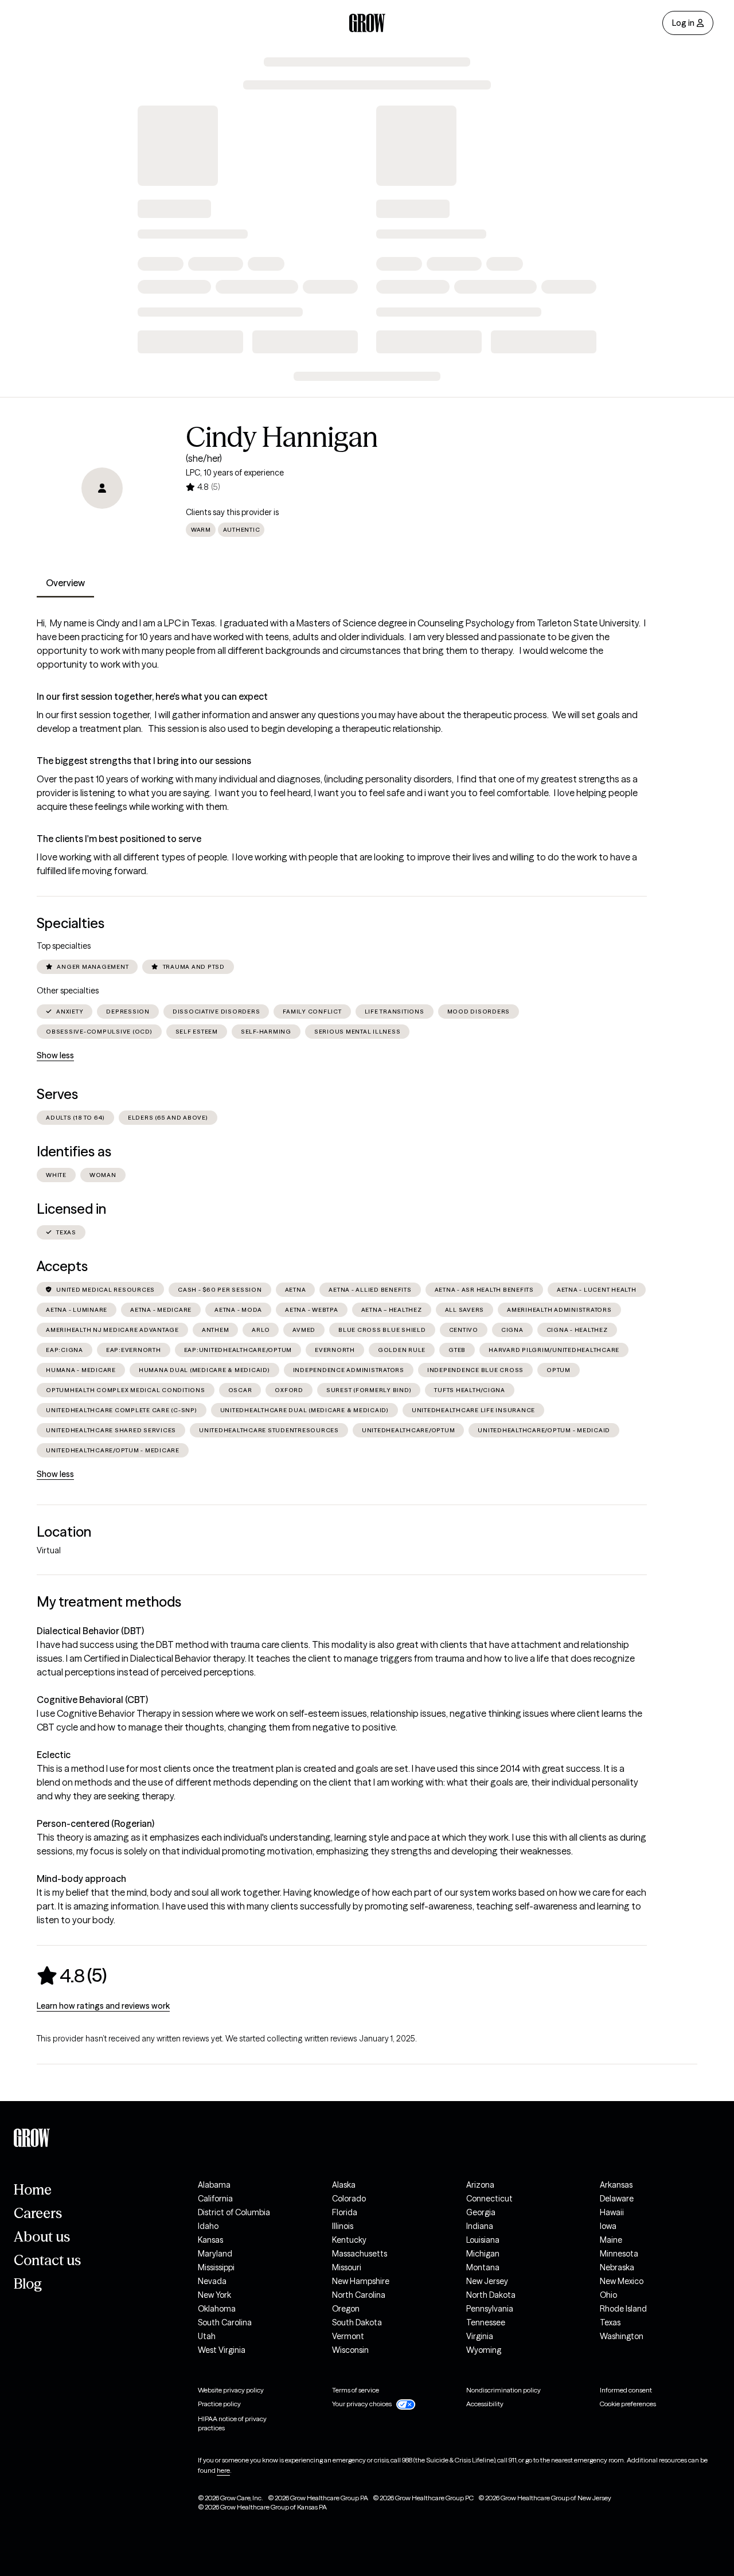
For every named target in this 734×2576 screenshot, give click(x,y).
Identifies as (74, 1151)
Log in (683, 23)
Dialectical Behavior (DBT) (90, 1631)
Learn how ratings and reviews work (103, 2006)
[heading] (72, 1975)
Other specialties (68, 991)
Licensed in (71, 1209)
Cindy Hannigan (282, 437)
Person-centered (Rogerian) (95, 1823)
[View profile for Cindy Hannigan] (102, 488)
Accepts (62, 1266)
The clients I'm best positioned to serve (119, 839)
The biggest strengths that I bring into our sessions (144, 761)
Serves (57, 1094)
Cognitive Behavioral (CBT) (92, 1700)
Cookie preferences (628, 2404)
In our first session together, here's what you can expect (152, 696)
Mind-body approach (81, 1879)
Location (64, 1532)
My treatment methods (109, 1602)
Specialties (71, 923)
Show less (55, 1055)
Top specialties (64, 946)
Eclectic (54, 1755)
